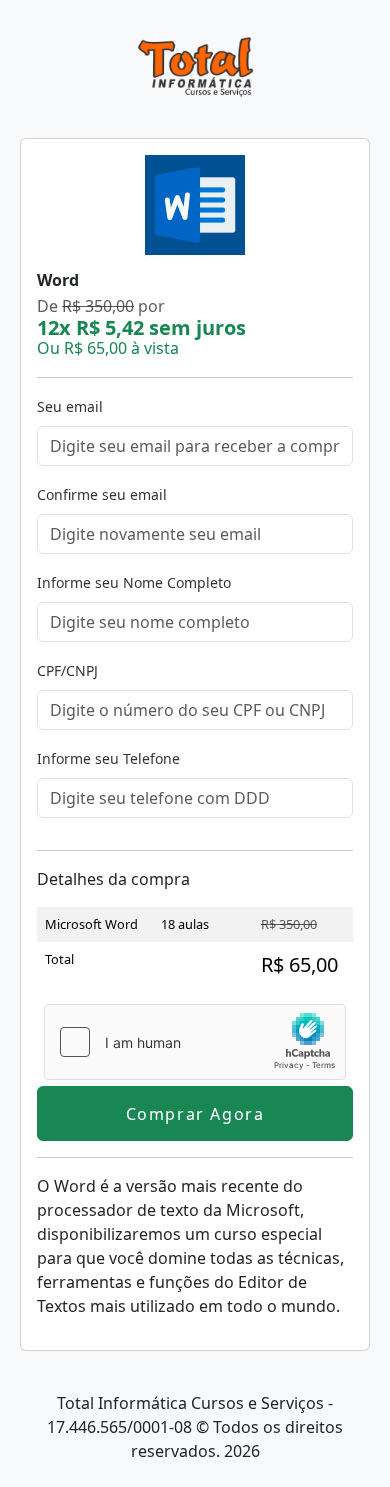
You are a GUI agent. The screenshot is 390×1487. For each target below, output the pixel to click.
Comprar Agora (195, 1114)
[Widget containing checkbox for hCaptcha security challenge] (195, 1042)
